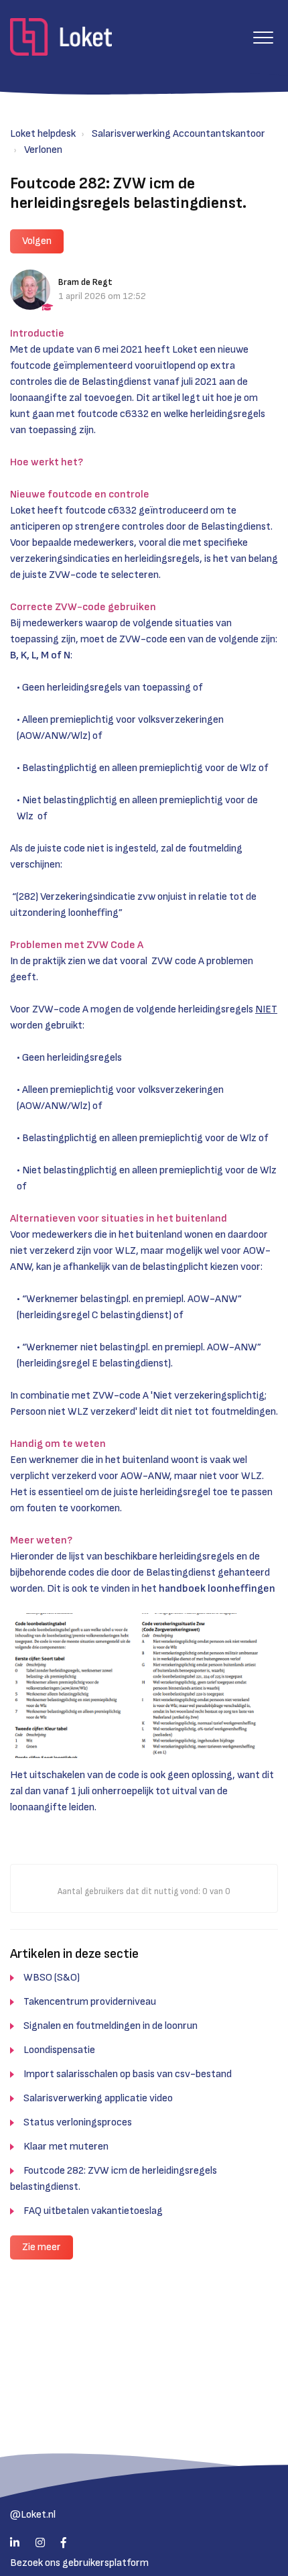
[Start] (61, 37)
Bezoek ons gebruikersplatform (79, 2563)
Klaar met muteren (66, 2147)
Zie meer (42, 2247)
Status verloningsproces (78, 2122)
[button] (263, 37)
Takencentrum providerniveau (90, 2002)
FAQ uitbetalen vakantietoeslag (93, 2211)
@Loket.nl (33, 2515)
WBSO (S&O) (52, 1978)
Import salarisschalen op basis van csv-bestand (128, 2074)
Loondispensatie (59, 2050)
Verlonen (43, 150)
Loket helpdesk (43, 134)
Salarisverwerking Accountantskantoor (178, 134)
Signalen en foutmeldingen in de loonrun (111, 2026)
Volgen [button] (37, 241)
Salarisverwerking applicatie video (98, 2098)
